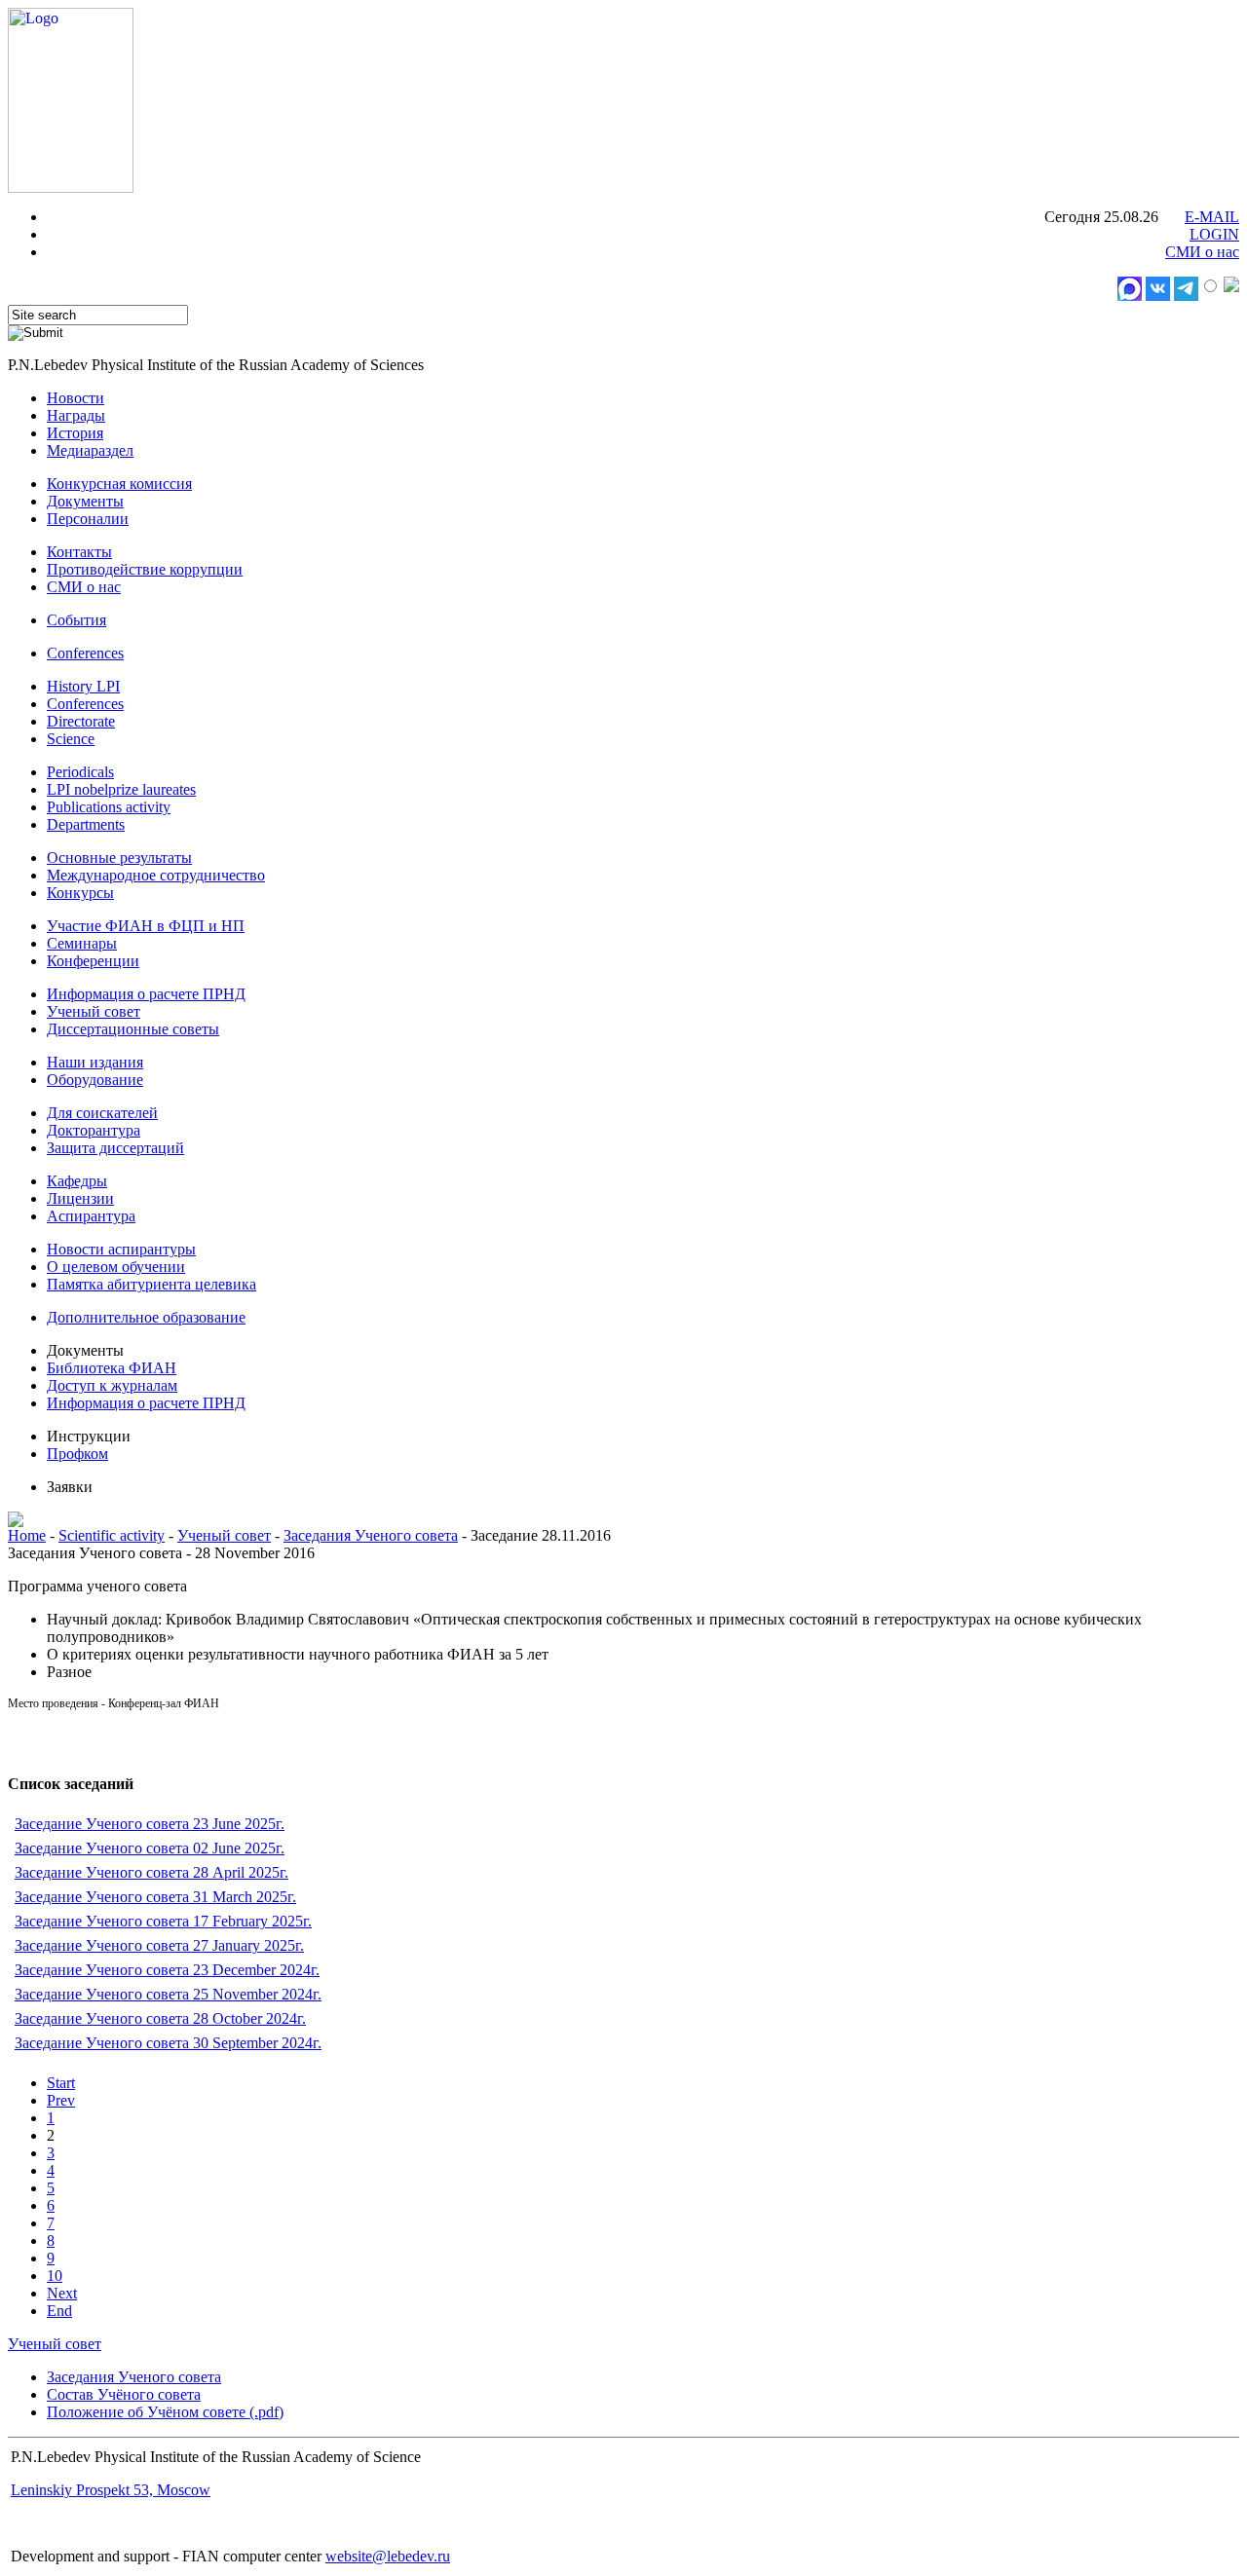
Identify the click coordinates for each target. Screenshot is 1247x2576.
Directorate (81, 721)
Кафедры (77, 1181)
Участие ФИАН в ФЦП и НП (146, 926)
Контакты (79, 552)
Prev (61, 2100)
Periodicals (80, 772)
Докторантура (94, 1130)
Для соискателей (102, 1113)
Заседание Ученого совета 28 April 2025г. (151, 1872)
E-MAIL (1212, 217)
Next (62, 2293)
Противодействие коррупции (145, 569)
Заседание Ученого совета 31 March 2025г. (155, 1897)
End (59, 2311)
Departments (86, 824)
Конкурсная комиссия (119, 484)
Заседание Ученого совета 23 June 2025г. (150, 1824)
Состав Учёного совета (124, 2394)
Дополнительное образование (146, 1317)
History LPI (83, 686)
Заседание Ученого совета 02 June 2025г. (150, 1848)
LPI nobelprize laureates (121, 789)
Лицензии (80, 1198)
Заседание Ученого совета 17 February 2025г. (163, 1921)
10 (55, 2276)
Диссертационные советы (133, 1029)
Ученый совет (94, 1011)
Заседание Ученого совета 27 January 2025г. (159, 1945)
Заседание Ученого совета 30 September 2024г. (168, 2043)
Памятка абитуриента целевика (151, 1284)
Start (61, 2083)
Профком (77, 1454)
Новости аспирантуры (121, 1249)
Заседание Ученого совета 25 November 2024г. (168, 1994)
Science (71, 739)
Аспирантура (91, 1216)
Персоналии (88, 519)
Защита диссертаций (115, 1148)
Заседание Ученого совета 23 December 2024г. (167, 1970)
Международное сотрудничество (156, 875)
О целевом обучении (116, 1267)
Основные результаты (119, 858)
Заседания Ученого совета (371, 1535)
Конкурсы (80, 893)
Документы (85, 501)
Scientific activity (112, 1535)
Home (27, 1535)
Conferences (85, 653)
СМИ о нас (1202, 252)
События (76, 620)
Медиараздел (90, 450)
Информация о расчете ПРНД (146, 994)
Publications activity (109, 807)
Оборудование (95, 1080)
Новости (76, 398)
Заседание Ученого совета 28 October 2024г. (160, 2018)
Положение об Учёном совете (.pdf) (165, 2412)
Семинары (82, 943)
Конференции (93, 961)
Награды (76, 415)
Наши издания (95, 1062)
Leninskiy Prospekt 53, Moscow (111, 2490)
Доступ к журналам (112, 1385)
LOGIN (1214, 234)
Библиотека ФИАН (112, 1368)
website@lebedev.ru (388, 2556)
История (75, 433)
